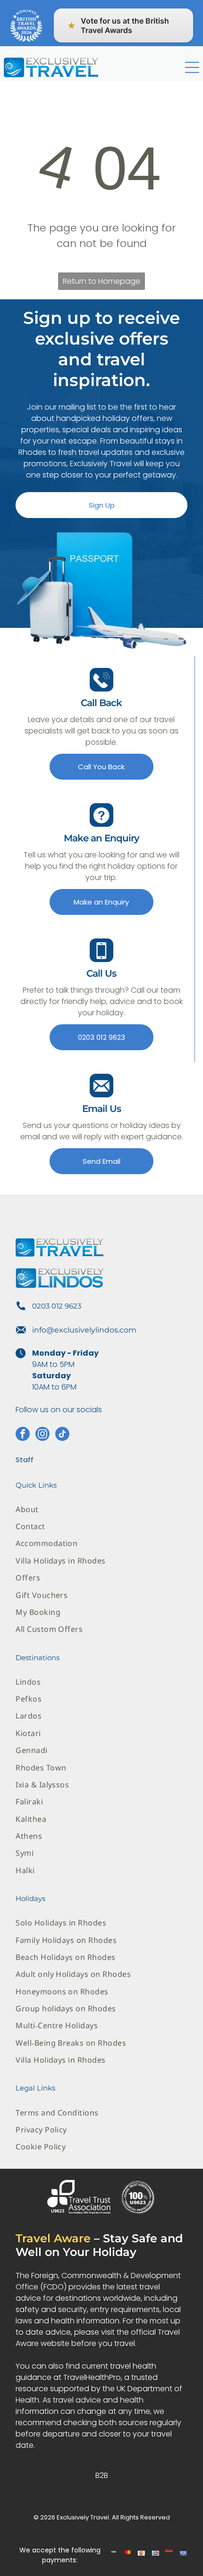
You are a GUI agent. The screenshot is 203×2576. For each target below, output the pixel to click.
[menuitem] (101, 1509)
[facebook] (23, 1435)
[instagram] (42, 1435)
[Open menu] (192, 67)
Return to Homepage (101, 281)
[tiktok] (62, 1435)
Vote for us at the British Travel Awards (118, 25)
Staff (25, 1460)
